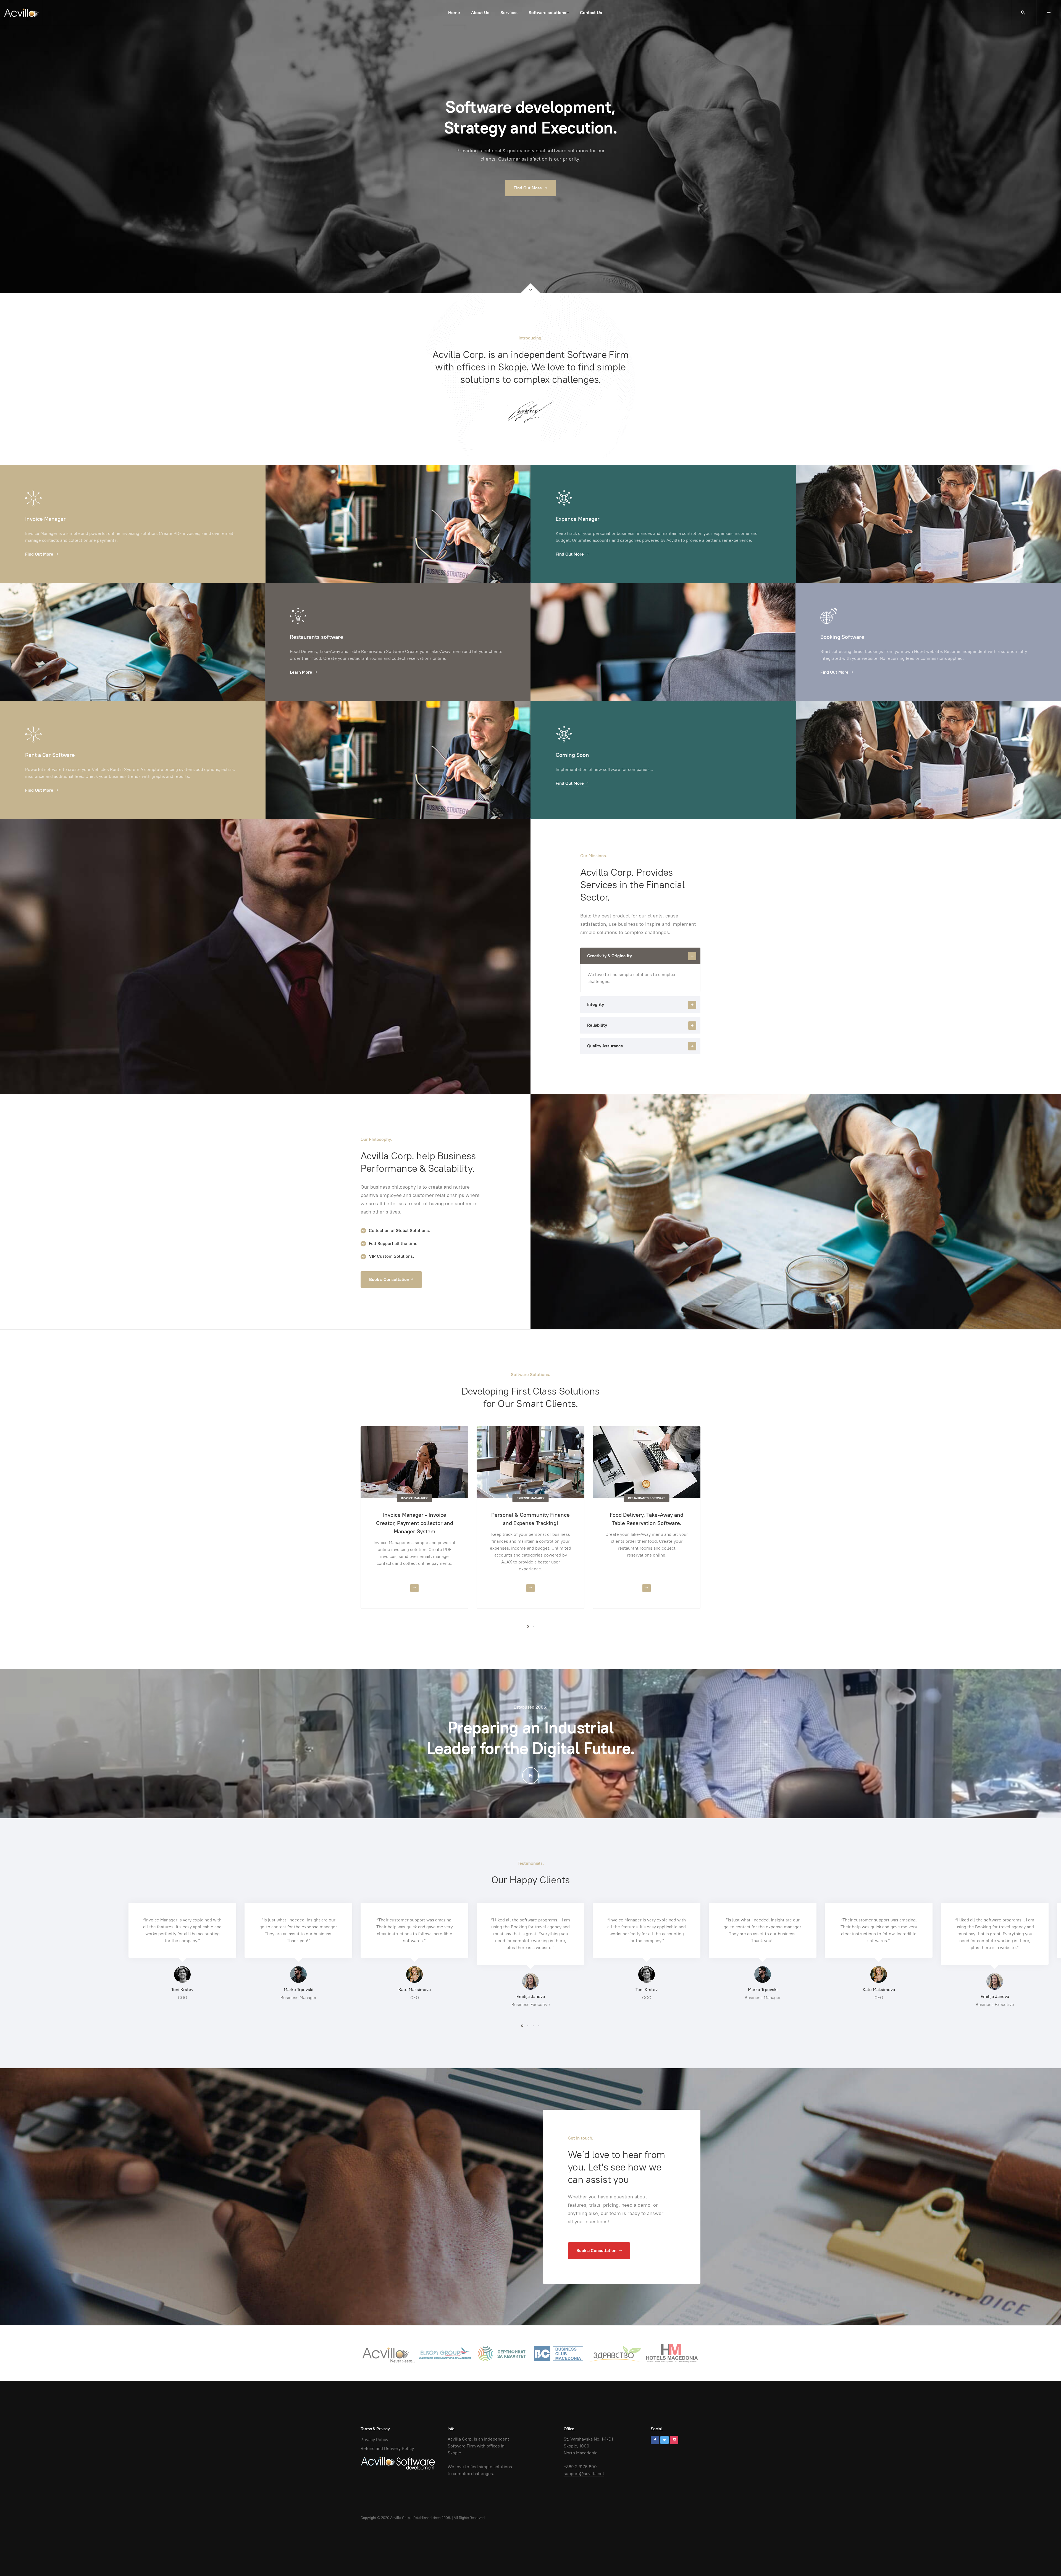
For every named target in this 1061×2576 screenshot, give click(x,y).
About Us (480, 13)
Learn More (301, 672)
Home (454, 13)
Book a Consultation (389, 1279)
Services (509, 13)
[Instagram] (674, 2440)
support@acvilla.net (584, 2474)
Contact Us (591, 13)
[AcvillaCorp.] (21, 13)
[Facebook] (655, 2440)
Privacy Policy (374, 2440)
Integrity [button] (596, 1004)
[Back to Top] (1044, 2559)
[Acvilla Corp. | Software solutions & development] (398, 2463)
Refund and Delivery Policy (387, 2448)
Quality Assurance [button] (605, 1046)
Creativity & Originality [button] (610, 956)
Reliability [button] (597, 1025)
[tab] (640, 956)
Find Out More (528, 188)
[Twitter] (665, 2440)
